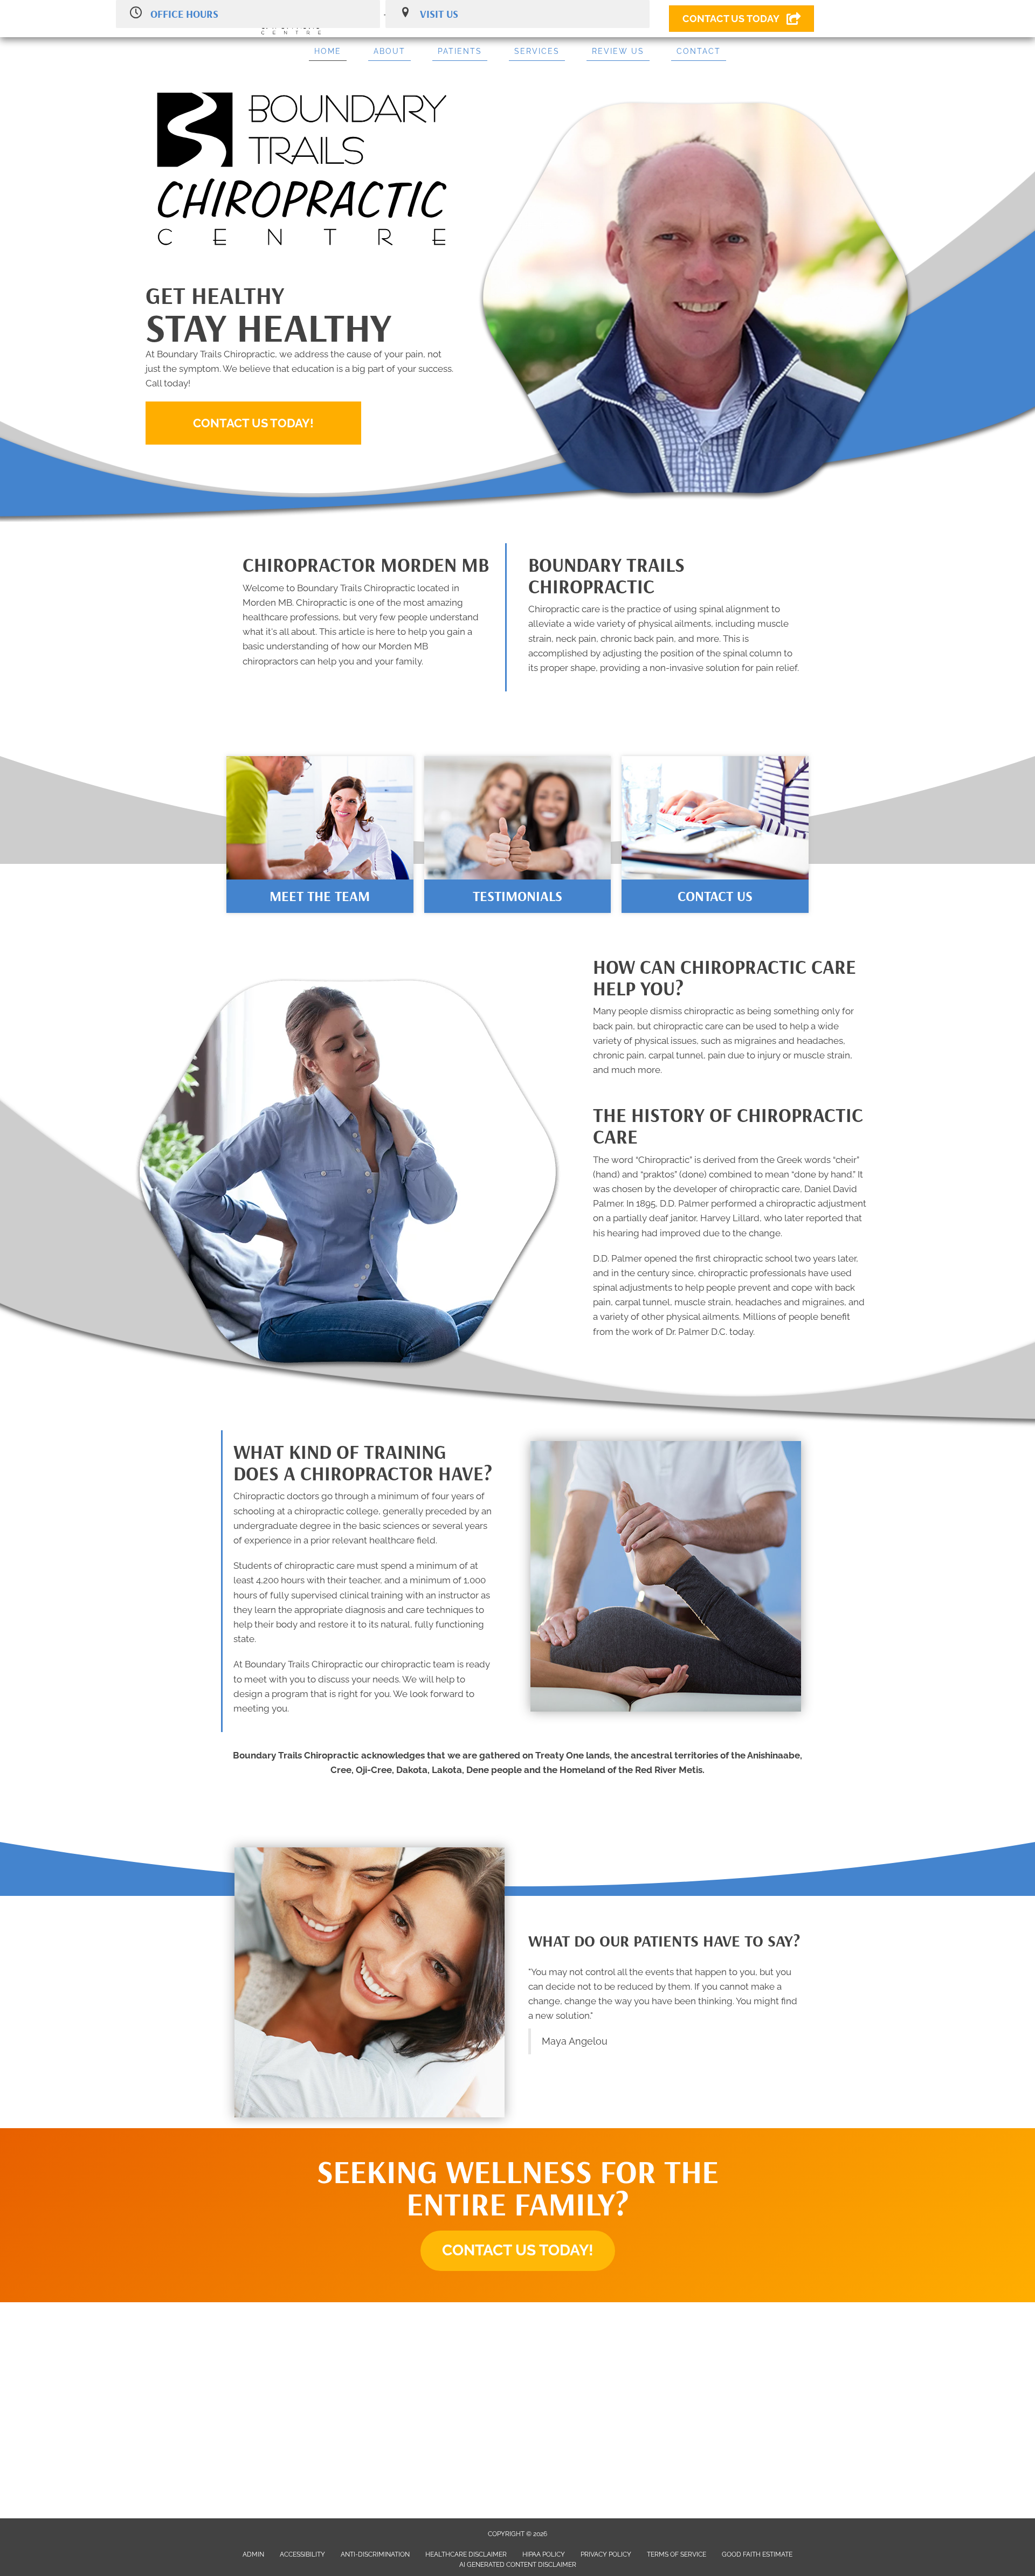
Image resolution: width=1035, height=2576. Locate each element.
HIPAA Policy (544, 2554)
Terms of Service (677, 2554)
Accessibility (302, 2554)
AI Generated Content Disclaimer (518, 2565)
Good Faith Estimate (757, 2554)
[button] (253, 423)
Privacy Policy (606, 2554)
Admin (253, 2554)
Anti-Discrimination (375, 2554)
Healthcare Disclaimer (466, 2554)
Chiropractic (664, 1160)
